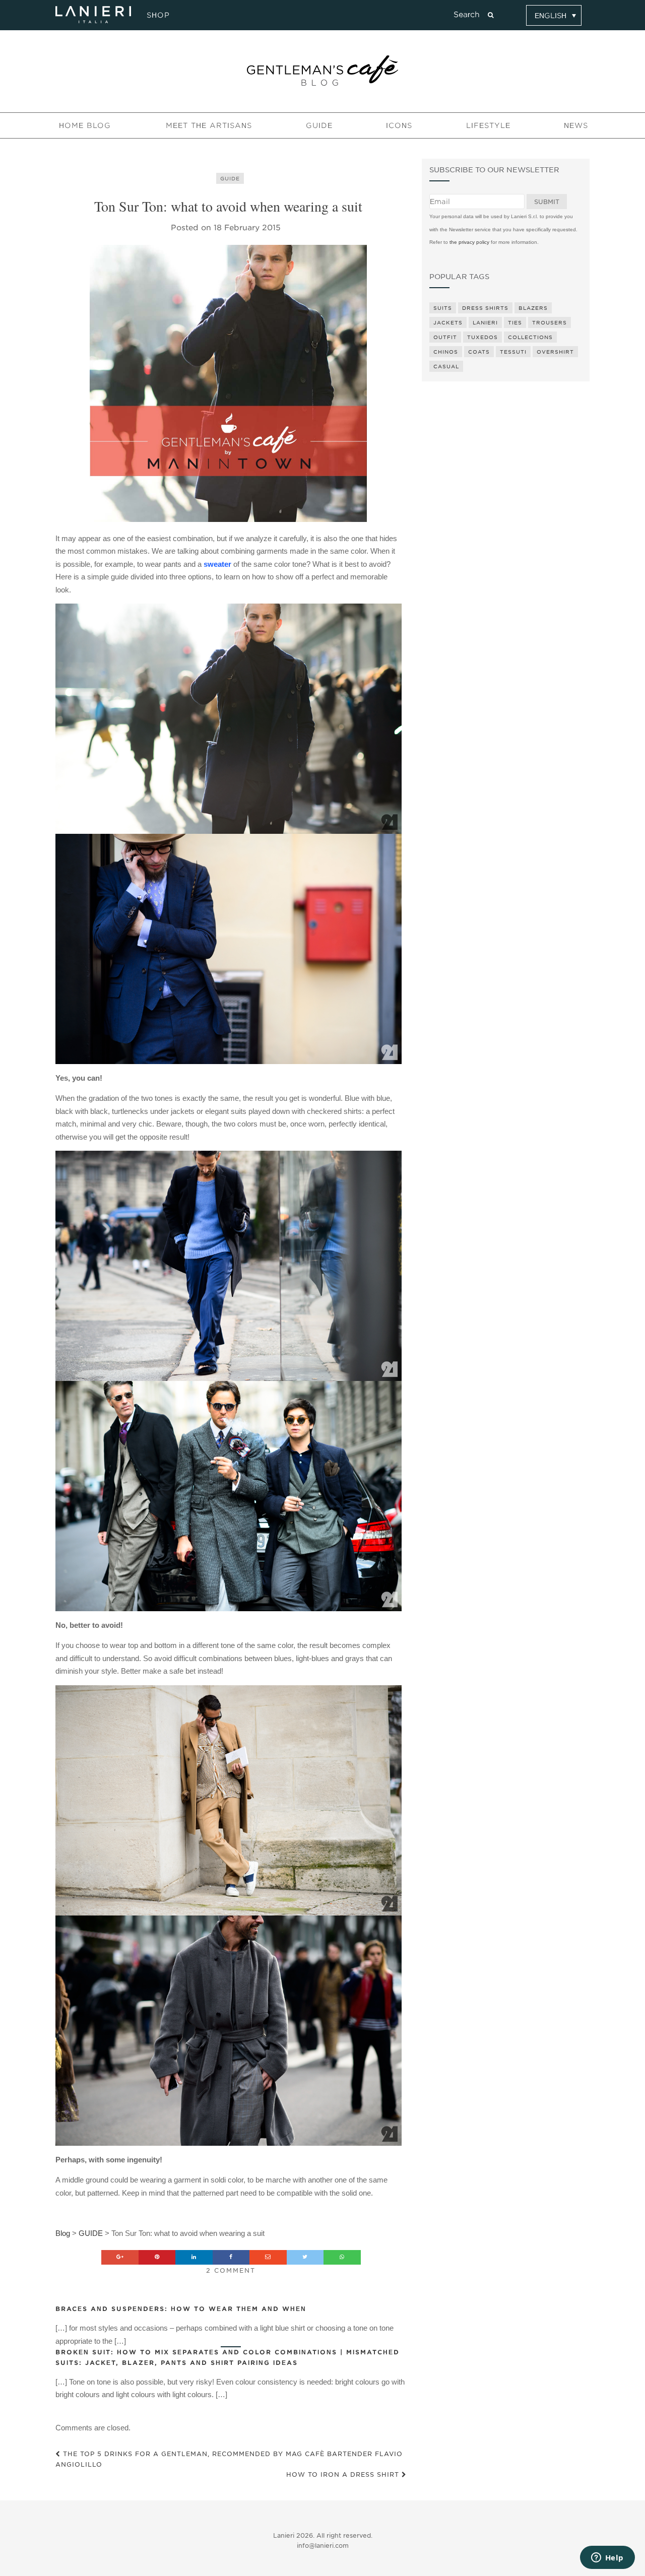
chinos (446, 352)
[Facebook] (231, 2257)
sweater (217, 564)
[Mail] (268, 2257)
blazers (533, 308)
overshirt (555, 352)
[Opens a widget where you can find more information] (607, 2558)
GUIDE (319, 125)
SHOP (157, 15)
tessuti (513, 352)
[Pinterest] (157, 2257)
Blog (63, 2233)
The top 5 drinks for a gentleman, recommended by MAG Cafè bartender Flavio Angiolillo (229, 2459)
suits (443, 308)
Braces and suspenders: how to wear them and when (181, 2309)
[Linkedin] (194, 2257)
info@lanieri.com (323, 2546)
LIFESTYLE (488, 125)
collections (530, 337)
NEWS (576, 125)
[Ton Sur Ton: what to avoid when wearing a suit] (229, 383)
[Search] (491, 15)
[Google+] (120, 2257)
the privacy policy (469, 242)
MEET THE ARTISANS (209, 125)
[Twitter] (305, 2257)
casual (446, 366)
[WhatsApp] (342, 2257)
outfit (445, 337)
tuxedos (482, 337)
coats (479, 352)
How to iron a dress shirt (344, 2474)
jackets (448, 322)
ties (515, 322)
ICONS (399, 125)
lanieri (485, 322)
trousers (550, 322)
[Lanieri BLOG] (322, 71)
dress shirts (485, 308)
